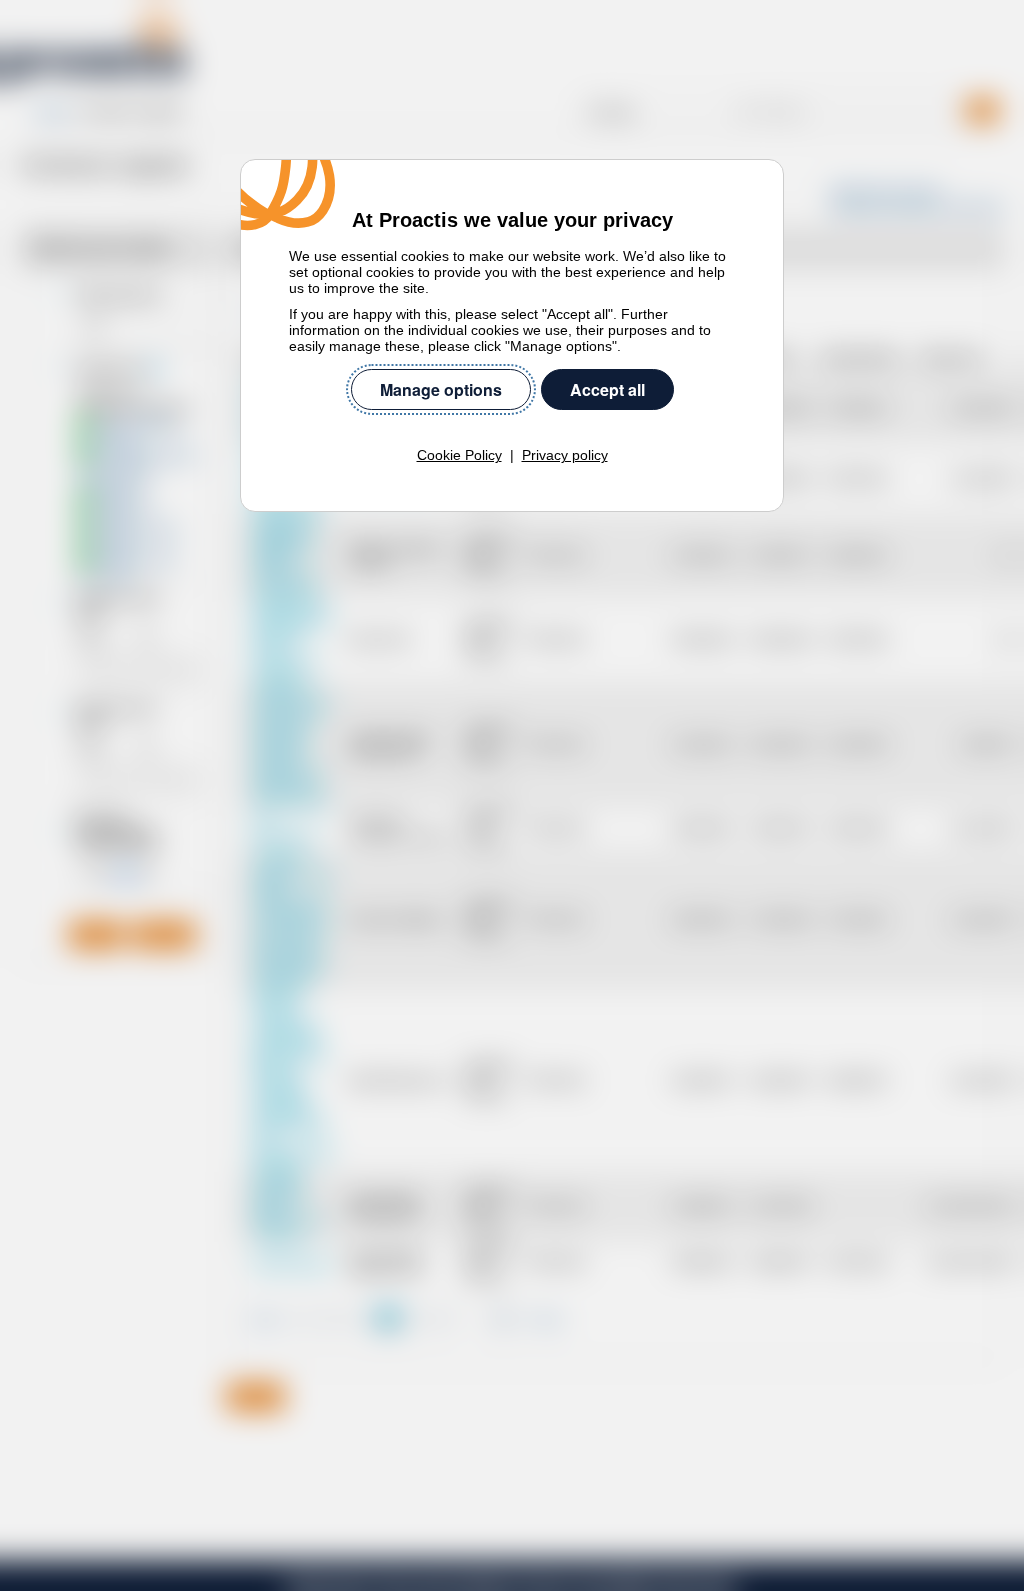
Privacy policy (565, 455)
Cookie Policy (459, 455)
